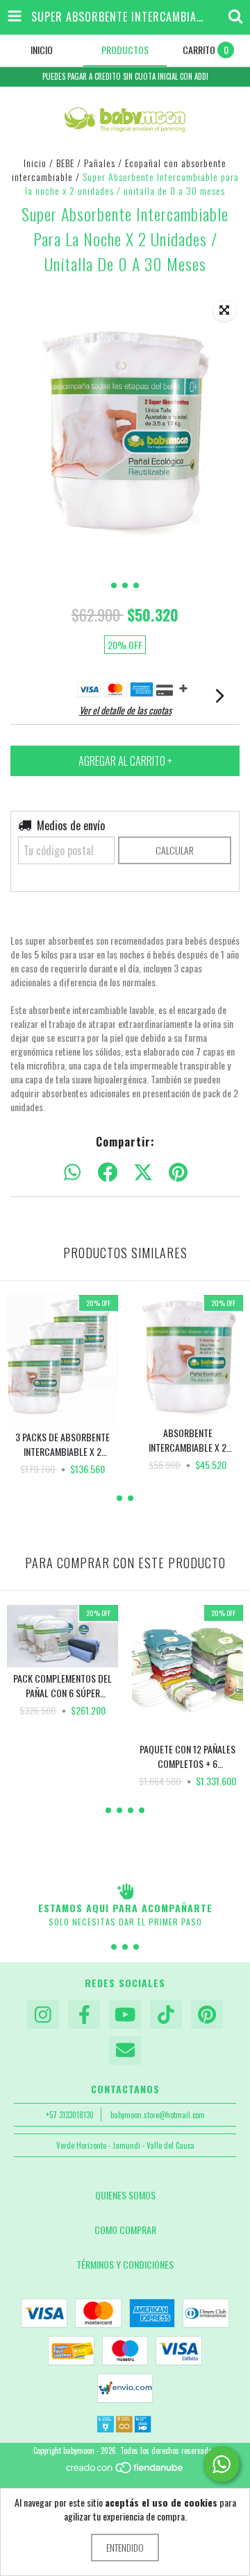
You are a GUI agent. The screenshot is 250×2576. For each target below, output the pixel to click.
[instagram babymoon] (43, 2015)
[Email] (125, 2050)
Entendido (125, 2547)
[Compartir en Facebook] (108, 1173)
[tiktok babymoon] (166, 2015)
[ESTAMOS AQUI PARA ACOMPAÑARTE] (125, 1891)
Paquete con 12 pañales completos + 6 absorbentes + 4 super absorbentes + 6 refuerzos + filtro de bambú (187, 1756)
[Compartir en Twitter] (143, 1173)
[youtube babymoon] (125, 2015)
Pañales (100, 163)
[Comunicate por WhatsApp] (222, 2464)
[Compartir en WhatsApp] (72, 1173)
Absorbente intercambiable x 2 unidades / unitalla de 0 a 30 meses (187, 1440)
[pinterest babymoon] (207, 2015)
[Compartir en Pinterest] (178, 1173)
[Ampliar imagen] (224, 311)
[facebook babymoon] (84, 2015)
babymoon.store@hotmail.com (158, 2115)
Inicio (35, 163)
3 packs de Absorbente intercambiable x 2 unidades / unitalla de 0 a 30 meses (62, 1444)
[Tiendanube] (125, 2471)
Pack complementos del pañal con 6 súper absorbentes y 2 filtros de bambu (62, 1685)
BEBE (65, 163)
